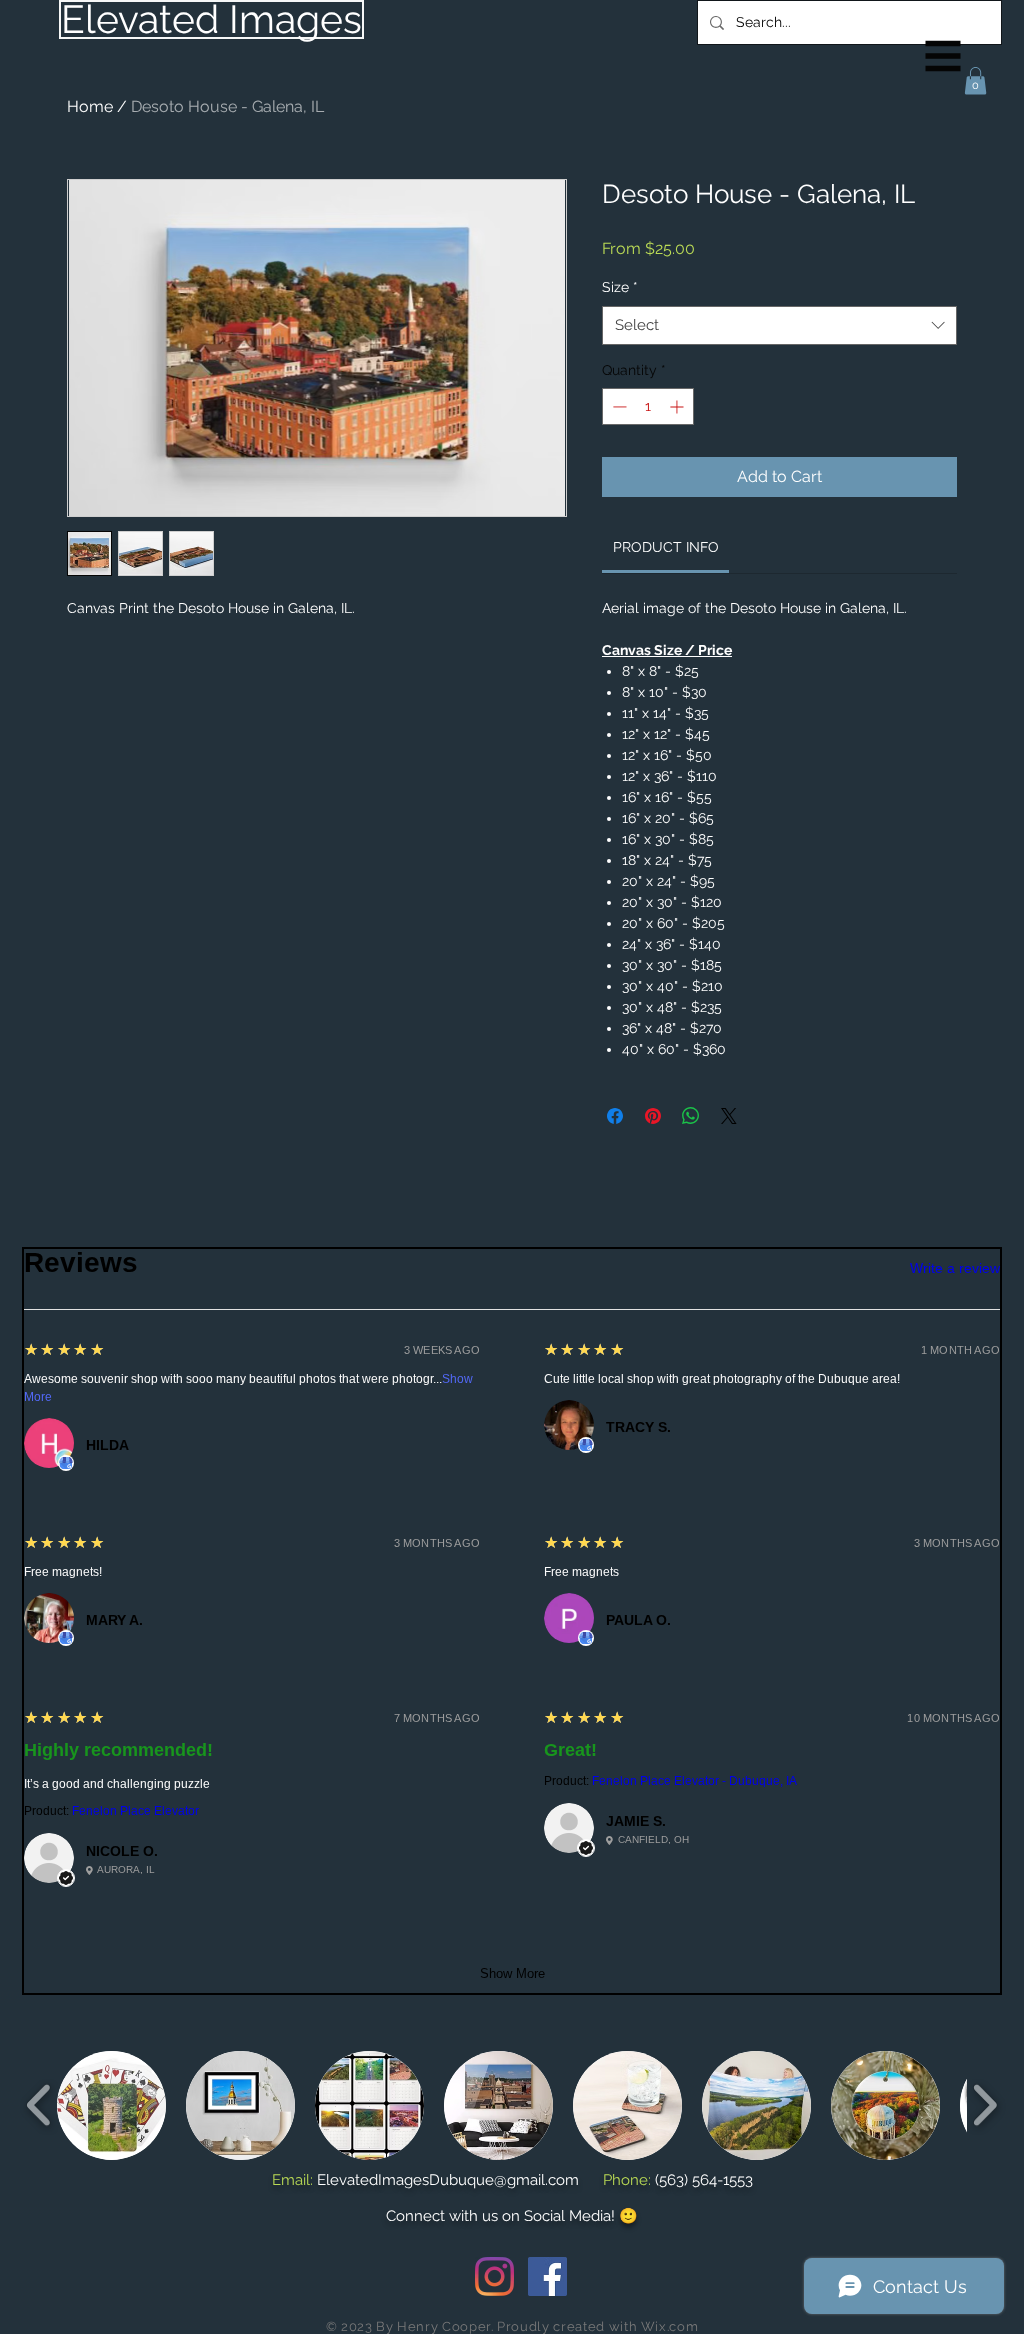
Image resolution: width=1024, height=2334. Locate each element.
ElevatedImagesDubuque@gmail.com (448, 2180)
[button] (943, 56)
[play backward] (39, 2104)
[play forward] (984, 2104)
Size (620, 287)
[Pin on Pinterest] (653, 1116)
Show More (512, 1973)
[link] (666, 547)
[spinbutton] (648, 406)
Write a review (955, 1268)
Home (90, 106)
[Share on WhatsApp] (691, 1116)
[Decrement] (617, 406)
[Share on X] (729, 1116)
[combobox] (779, 325)
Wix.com (670, 2326)
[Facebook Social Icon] (547, 2276)
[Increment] (678, 406)
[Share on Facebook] (615, 1116)
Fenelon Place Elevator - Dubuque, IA (694, 1781)
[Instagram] (494, 2276)
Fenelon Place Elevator (135, 1811)
